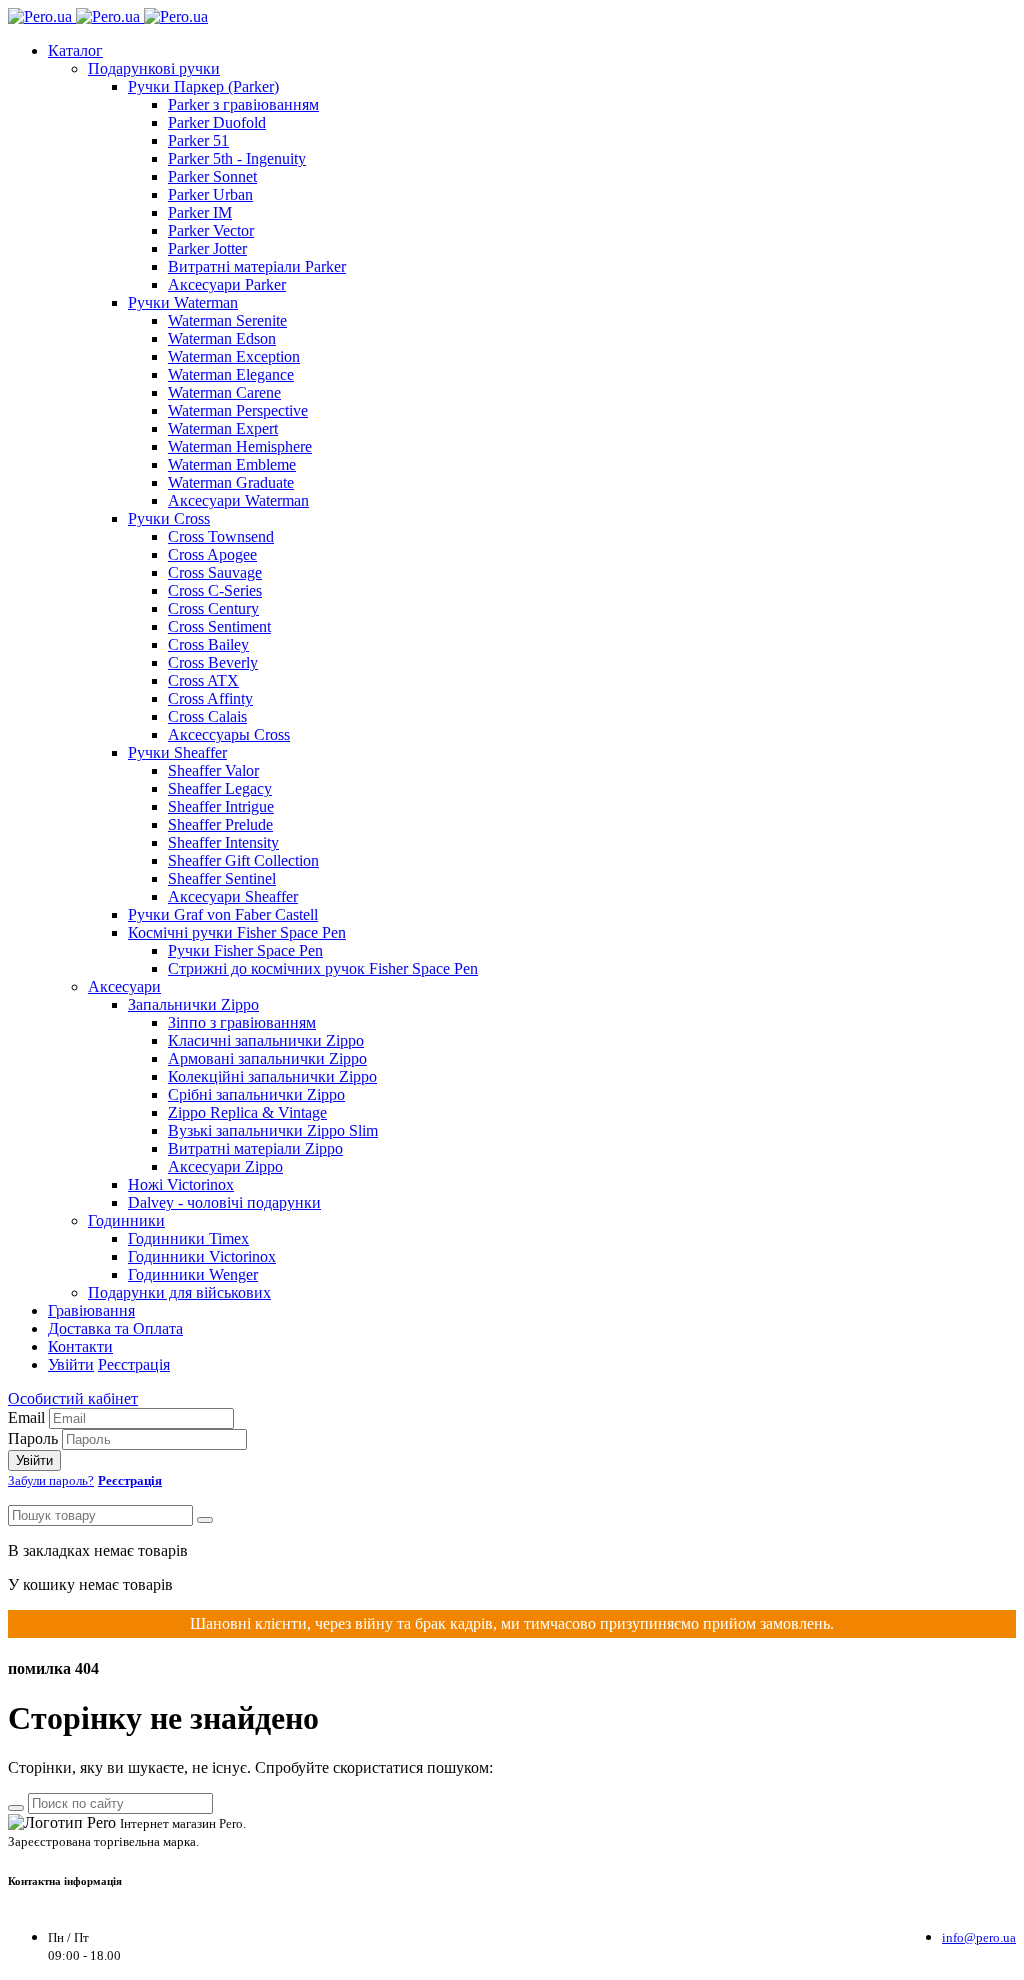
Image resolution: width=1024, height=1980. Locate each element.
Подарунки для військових (179, 1292)
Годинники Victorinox (202, 1256)
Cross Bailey (208, 644)
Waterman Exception (234, 356)
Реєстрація (134, 1364)
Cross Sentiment (219, 626)
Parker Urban (210, 194)
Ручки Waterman (183, 302)
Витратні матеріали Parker (257, 266)
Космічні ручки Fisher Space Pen (237, 932)
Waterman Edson (222, 338)
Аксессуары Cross (229, 734)
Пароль (33, 1438)
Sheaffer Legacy (220, 788)
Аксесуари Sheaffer (233, 896)
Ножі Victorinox (181, 1184)
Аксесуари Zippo (225, 1166)
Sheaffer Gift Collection (243, 860)
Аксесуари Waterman (238, 500)
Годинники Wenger (193, 1274)
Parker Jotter (207, 248)
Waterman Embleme (232, 464)
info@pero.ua (979, 1937)
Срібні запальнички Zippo (256, 1094)
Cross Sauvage (215, 572)
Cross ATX (203, 680)
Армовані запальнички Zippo (267, 1058)
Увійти (71, 1364)
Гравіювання (91, 1310)
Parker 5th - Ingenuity (237, 158)
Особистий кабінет (73, 1398)
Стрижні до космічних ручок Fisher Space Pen (323, 968)
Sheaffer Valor (213, 770)
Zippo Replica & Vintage (247, 1112)
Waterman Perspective (238, 410)
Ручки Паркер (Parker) (203, 86)
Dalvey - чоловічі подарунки (224, 1202)
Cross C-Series (215, 590)
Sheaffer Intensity (223, 842)
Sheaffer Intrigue (221, 806)
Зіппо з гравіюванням (242, 1022)
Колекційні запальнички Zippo (272, 1076)
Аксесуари (124, 986)
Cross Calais (207, 716)
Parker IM (200, 212)
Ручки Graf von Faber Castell (223, 914)
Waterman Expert (223, 428)
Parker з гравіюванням (243, 104)
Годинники (126, 1220)
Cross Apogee (212, 554)
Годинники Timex (188, 1238)
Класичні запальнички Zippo (266, 1040)
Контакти (80, 1346)
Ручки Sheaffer (177, 752)
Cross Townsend (221, 536)
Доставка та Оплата (115, 1328)
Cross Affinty (210, 698)
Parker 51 (198, 140)
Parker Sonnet (212, 176)
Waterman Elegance (231, 374)
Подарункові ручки (154, 68)
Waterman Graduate (231, 482)
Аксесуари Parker (227, 284)
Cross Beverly (213, 662)
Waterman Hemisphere (240, 446)
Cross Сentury (213, 608)
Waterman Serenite (227, 320)
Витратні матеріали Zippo (255, 1148)
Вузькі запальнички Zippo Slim (273, 1130)
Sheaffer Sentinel (222, 878)
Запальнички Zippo (193, 1004)
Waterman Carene (224, 392)
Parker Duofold (217, 122)
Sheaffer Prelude (220, 824)
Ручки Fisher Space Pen (245, 950)
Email (26, 1417)
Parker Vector (211, 230)
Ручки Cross (169, 518)
